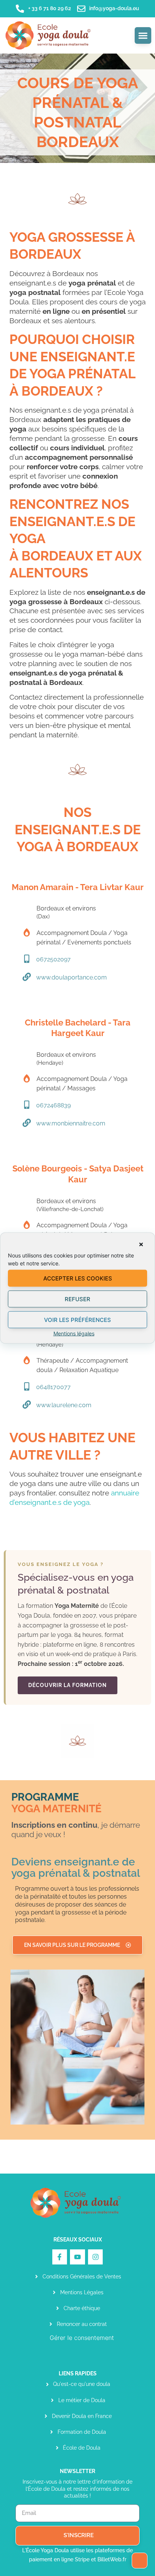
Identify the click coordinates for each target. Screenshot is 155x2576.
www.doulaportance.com (71, 977)
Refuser (77, 1299)
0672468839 (53, 1105)
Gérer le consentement (82, 2338)
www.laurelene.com (64, 1405)
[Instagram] (96, 2257)
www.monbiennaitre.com (71, 1123)
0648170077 (53, 1387)
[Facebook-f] (60, 2257)
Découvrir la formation (68, 1685)
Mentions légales (74, 1333)
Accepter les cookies (78, 1278)
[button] (141, 1245)
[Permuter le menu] (143, 35)
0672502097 (53, 959)
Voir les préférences (77, 1319)
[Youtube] (77, 2257)
